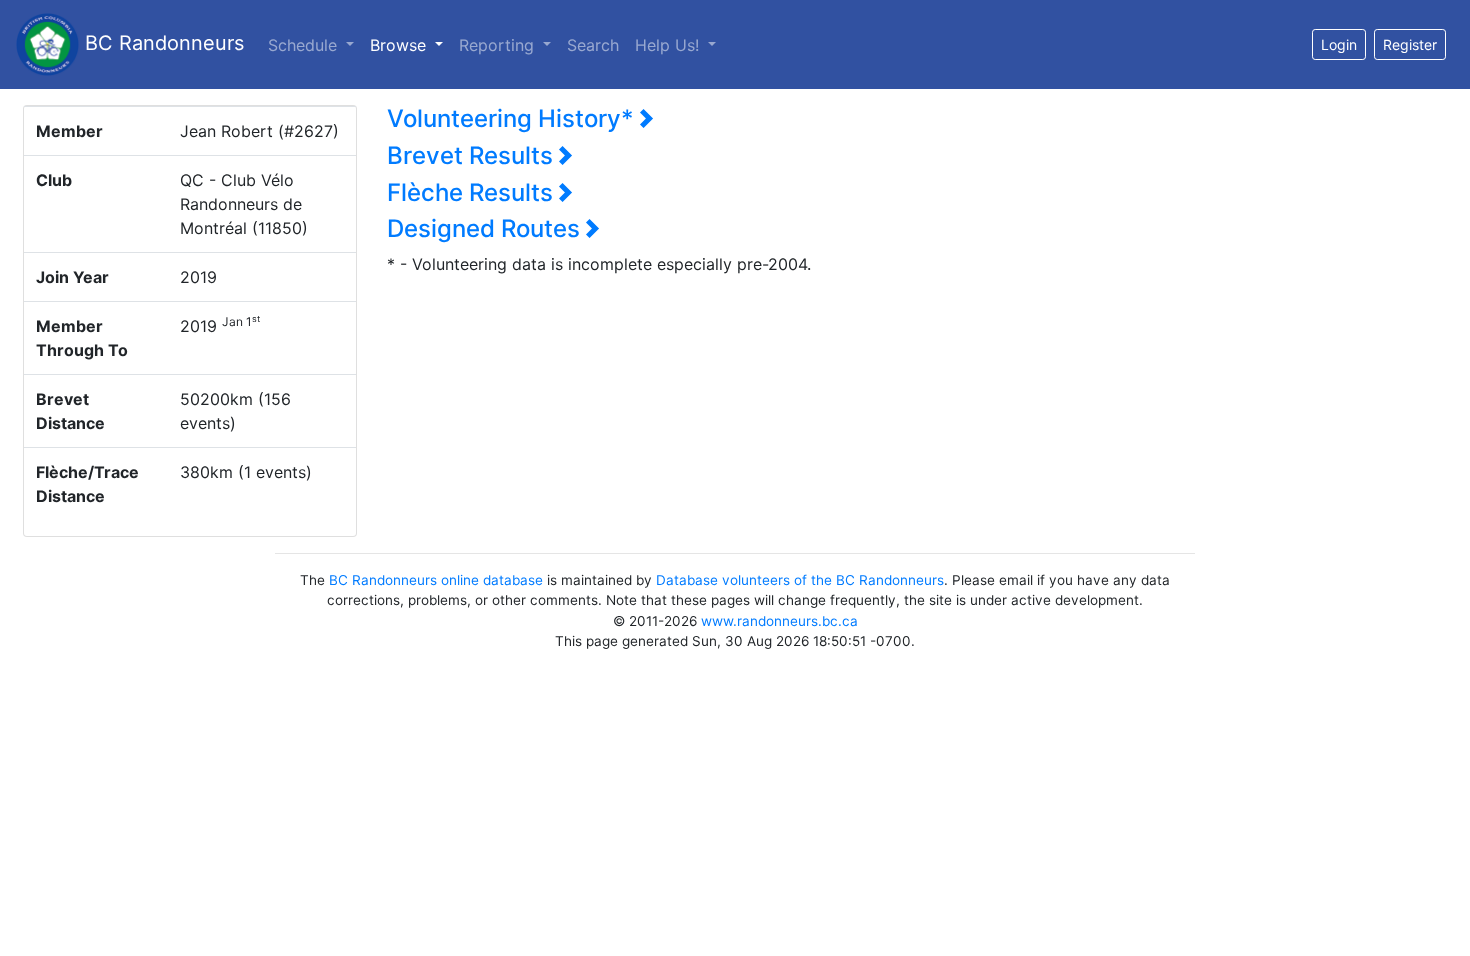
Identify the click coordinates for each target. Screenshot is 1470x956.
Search (593, 45)
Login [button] (1339, 44)
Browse (410, 44)
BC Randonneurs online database (436, 580)
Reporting (499, 45)
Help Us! (669, 45)
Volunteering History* (513, 118)
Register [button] (1410, 44)
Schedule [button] (305, 45)
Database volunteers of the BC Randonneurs (800, 580)
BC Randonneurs (161, 43)
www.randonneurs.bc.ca (779, 621)
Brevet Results (473, 155)
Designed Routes (486, 228)
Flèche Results (473, 192)
